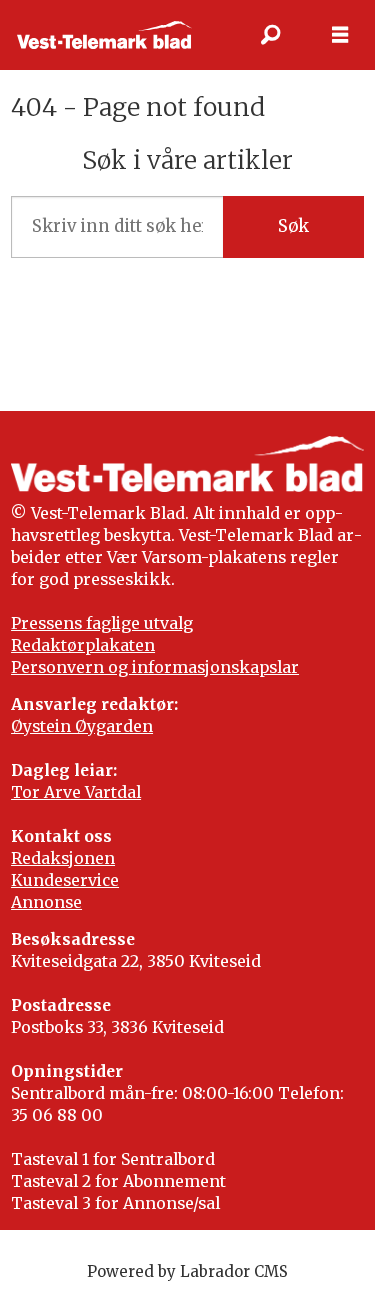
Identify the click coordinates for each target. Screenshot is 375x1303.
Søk (293, 226)
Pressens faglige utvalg (102, 623)
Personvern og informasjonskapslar (155, 667)
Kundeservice (65, 880)
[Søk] (270, 35)
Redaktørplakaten (83, 645)
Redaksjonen (63, 858)
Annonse (46, 902)
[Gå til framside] (104, 34)
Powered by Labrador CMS (187, 1271)
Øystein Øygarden (82, 726)
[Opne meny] (340, 35)
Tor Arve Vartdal (76, 792)
